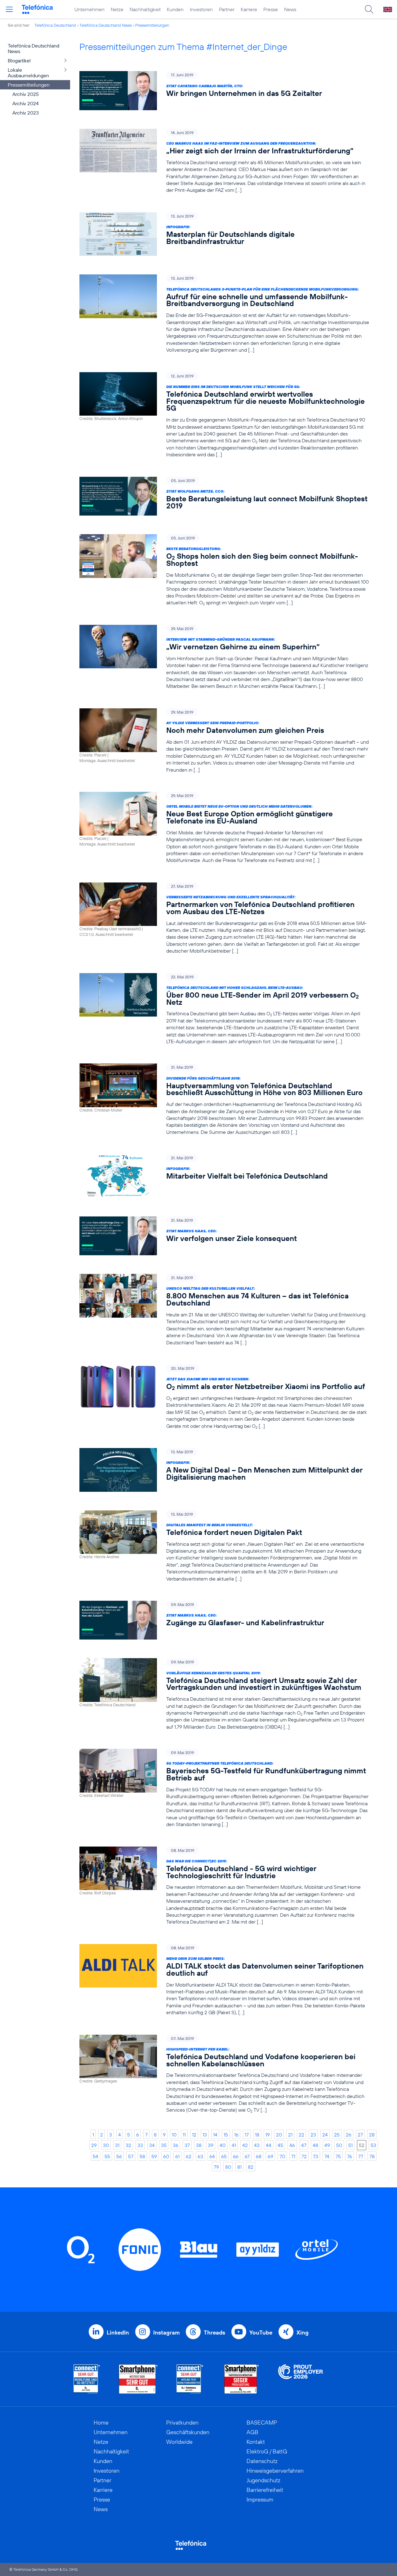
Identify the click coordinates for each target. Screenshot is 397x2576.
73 (316, 2156)
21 (290, 2135)
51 (350, 2145)
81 (239, 2167)
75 (338, 2156)
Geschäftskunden (188, 2432)
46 (292, 2145)
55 (107, 2156)
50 (339, 2145)
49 (327, 2145)
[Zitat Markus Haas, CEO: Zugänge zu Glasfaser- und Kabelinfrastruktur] (224, 1620)
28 (372, 2135)
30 (106, 2145)
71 (293, 2156)
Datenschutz (262, 2461)
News (290, 9)
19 (268, 2135)
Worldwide (179, 2442)
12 (194, 2135)
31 (117, 2145)
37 (187, 2145)
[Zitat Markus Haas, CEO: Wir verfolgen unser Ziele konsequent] (224, 1236)
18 (257, 2135)
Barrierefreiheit (265, 2490)
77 (361, 2156)
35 (164, 2145)
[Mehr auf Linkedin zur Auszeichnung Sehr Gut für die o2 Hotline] (190, 2379)
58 (142, 2156)
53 (373, 2145)
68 (259, 2156)
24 (325, 2135)
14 (215, 2135)
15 (226, 2135)
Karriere (249, 9)
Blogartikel (19, 61)
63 (200, 2156)
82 (251, 2167)
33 (140, 2145)
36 (176, 2145)
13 (205, 2135)
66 (236, 2156)
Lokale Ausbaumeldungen (28, 73)
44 (269, 2145)
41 (234, 2145)
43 (257, 2145)
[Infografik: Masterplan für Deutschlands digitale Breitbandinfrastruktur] (224, 234)
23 (313, 2135)
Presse (271, 9)
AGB (252, 2432)
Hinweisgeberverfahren (275, 2471)
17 (247, 2135)
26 (349, 2135)
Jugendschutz (263, 2480)
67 (247, 2156)
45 (280, 2145)
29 (94, 2145)
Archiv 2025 (26, 94)
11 (184, 2135)
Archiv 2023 (26, 113)
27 (360, 2135)
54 (96, 2156)
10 (174, 2135)
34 (152, 2145)
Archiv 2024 (26, 103)
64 (212, 2156)
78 (372, 2156)
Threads (214, 2332)
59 (154, 2156)
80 (228, 2167)
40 (223, 2145)
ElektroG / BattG (267, 2451)
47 (304, 2145)
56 (119, 2156)
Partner (227, 9)
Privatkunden (182, 2423)
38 (199, 2145)
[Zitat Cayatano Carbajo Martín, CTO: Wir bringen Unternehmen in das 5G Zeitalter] (224, 90)
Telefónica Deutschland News (106, 25)
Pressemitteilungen (152, 25)
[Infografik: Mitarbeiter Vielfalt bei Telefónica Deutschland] (224, 1176)
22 (301, 2135)
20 (279, 2135)
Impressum (260, 2499)
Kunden (175, 9)
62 (189, 2156)
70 (282, 2156)
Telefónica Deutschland (55, 25)
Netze (117, 9)
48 (315, 2145)
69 (270, 2156)
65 (224, 2156)
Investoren (201, 9)
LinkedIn (118, 2332)
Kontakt (256, 2442)
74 (327, 2156)
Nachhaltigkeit (145, 9)
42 (245, 2145)
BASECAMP (262, 2423)
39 (211, 2145)
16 (236, 2135)
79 (216, 2167)
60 (166, 2156)
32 (128, 2145)
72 (304, 2156)
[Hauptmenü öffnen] (9, 9)
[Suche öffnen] (369, 9)
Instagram (166, 2332)
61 (177, 2156)
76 (350, 2156)
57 (131, 2156)
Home (101, 2423)
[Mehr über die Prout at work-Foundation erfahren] (301, 2379)
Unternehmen (89, 9)
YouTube (261, 2332)
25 (337, 2135)
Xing (303, 2332)
